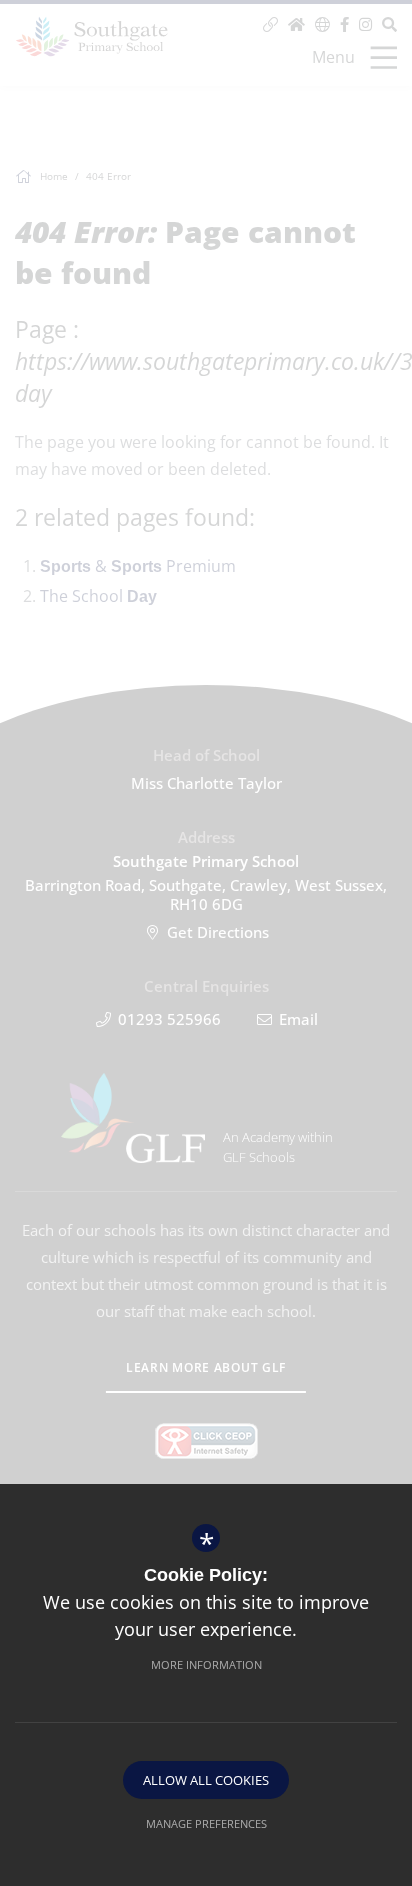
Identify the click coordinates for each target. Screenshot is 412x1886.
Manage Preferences (206, 1823)
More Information (206, 1664)
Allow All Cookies (206, 1780)
